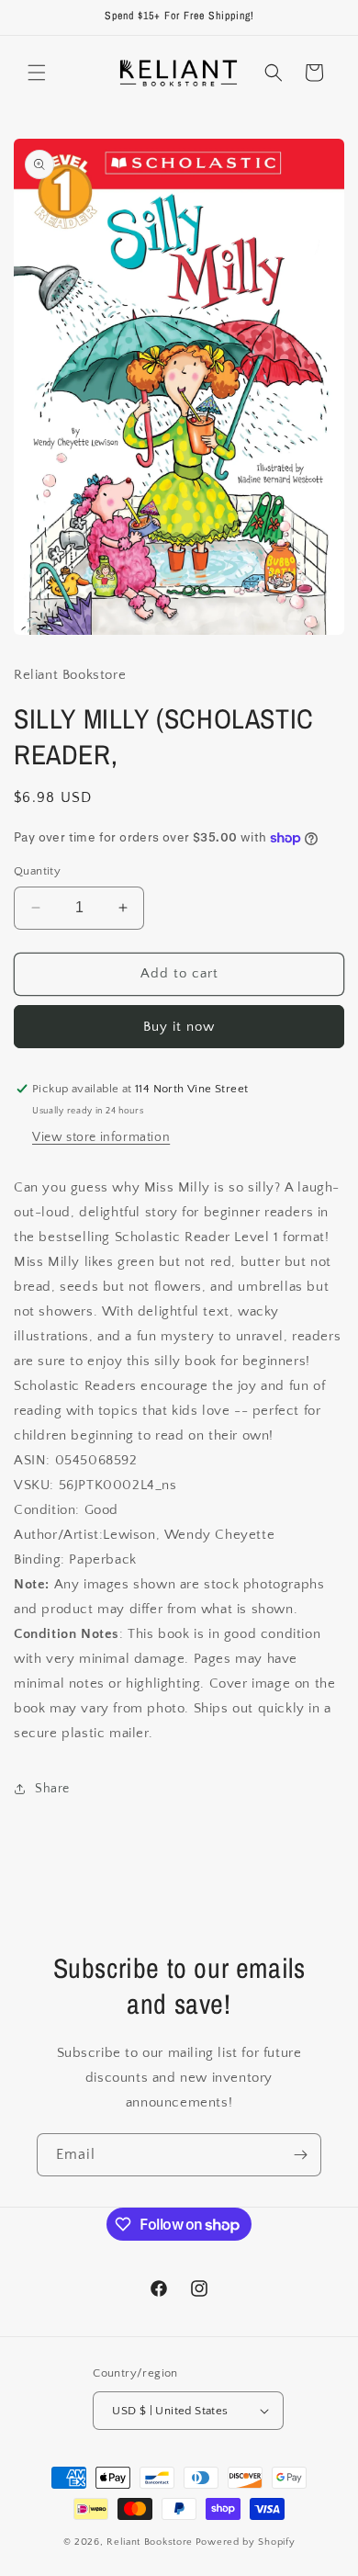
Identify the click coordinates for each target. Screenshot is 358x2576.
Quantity (37, 871)
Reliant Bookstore (150, 2542)
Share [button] (52, 1789)
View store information (101, 1137)
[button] (37, 73)
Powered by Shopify (246, 2542)
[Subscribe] (300, 2155)
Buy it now (179, 1027)
